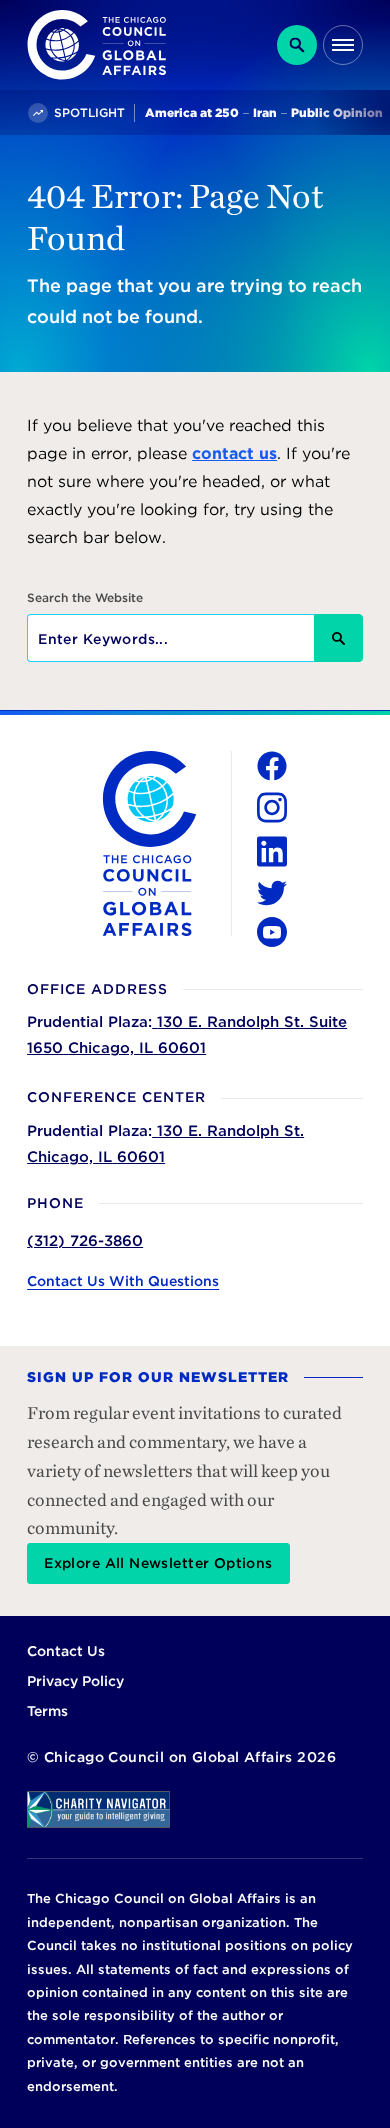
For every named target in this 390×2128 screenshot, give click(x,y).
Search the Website (85, 598)
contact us (234, 453)
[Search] (297, 45)
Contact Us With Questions (123, 1281)
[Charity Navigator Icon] (195, 1809)
